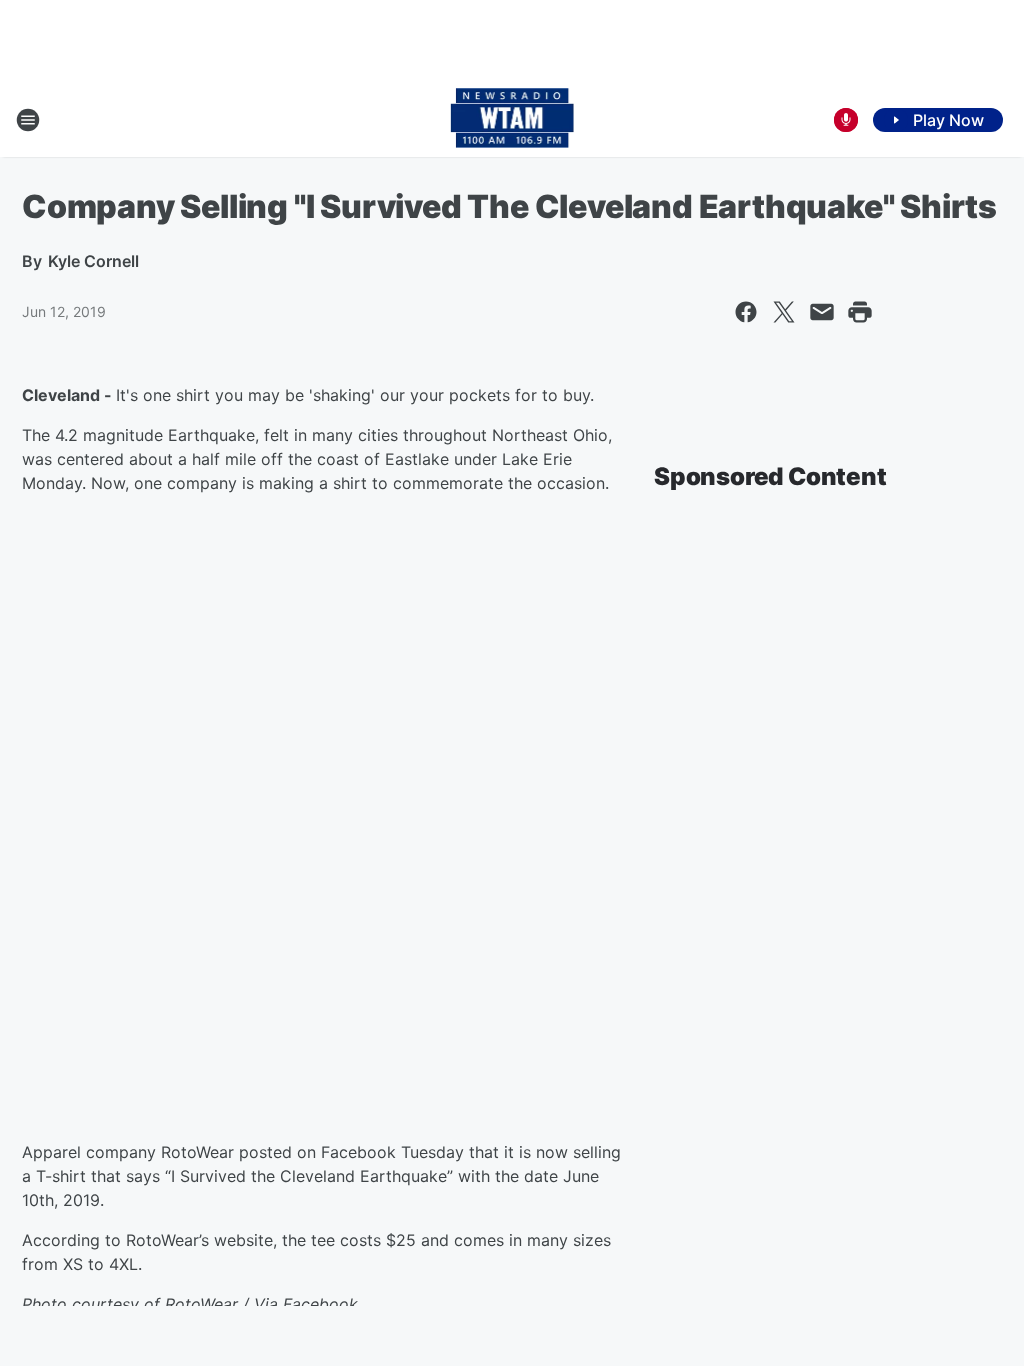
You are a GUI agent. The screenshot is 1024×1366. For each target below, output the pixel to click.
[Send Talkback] (846, 120)
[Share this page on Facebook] (746, 312)
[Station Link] (512, 120)
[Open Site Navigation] (28, 120)
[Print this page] (860, 312)
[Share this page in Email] (822, 312)
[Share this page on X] (784, 312)
